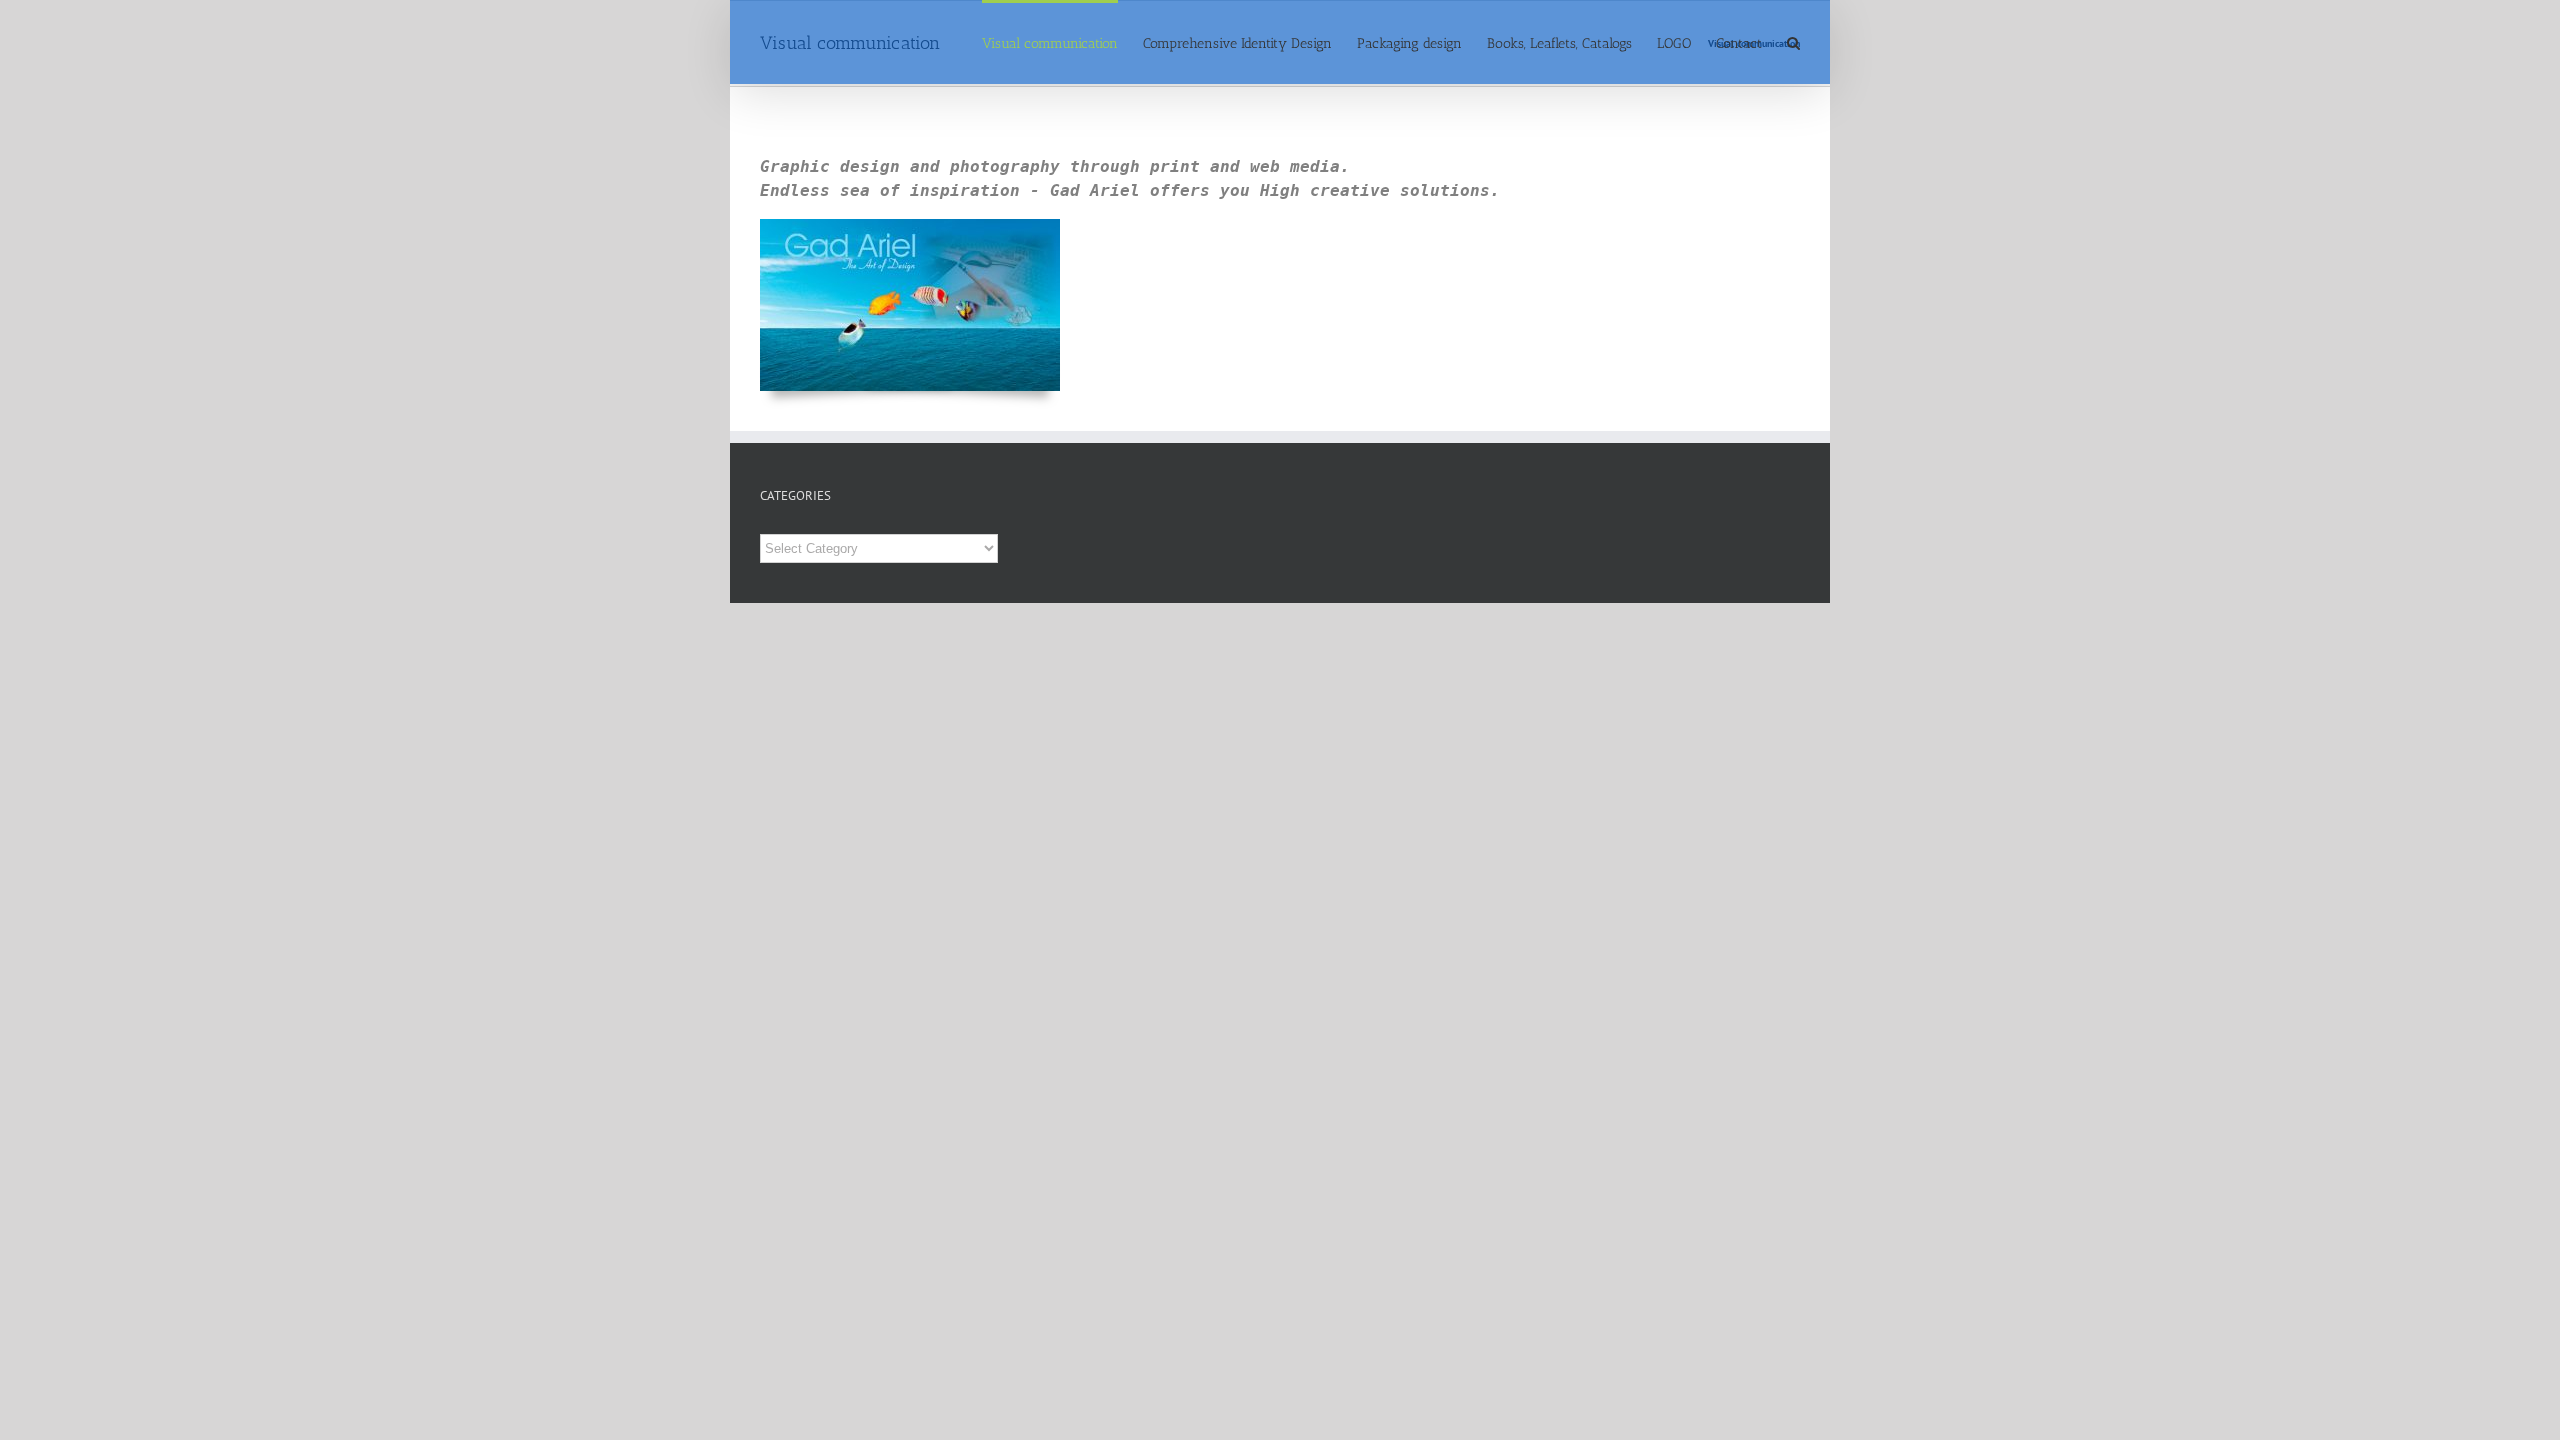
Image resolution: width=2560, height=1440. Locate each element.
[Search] (1793, 42)
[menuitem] (1062, 42)
